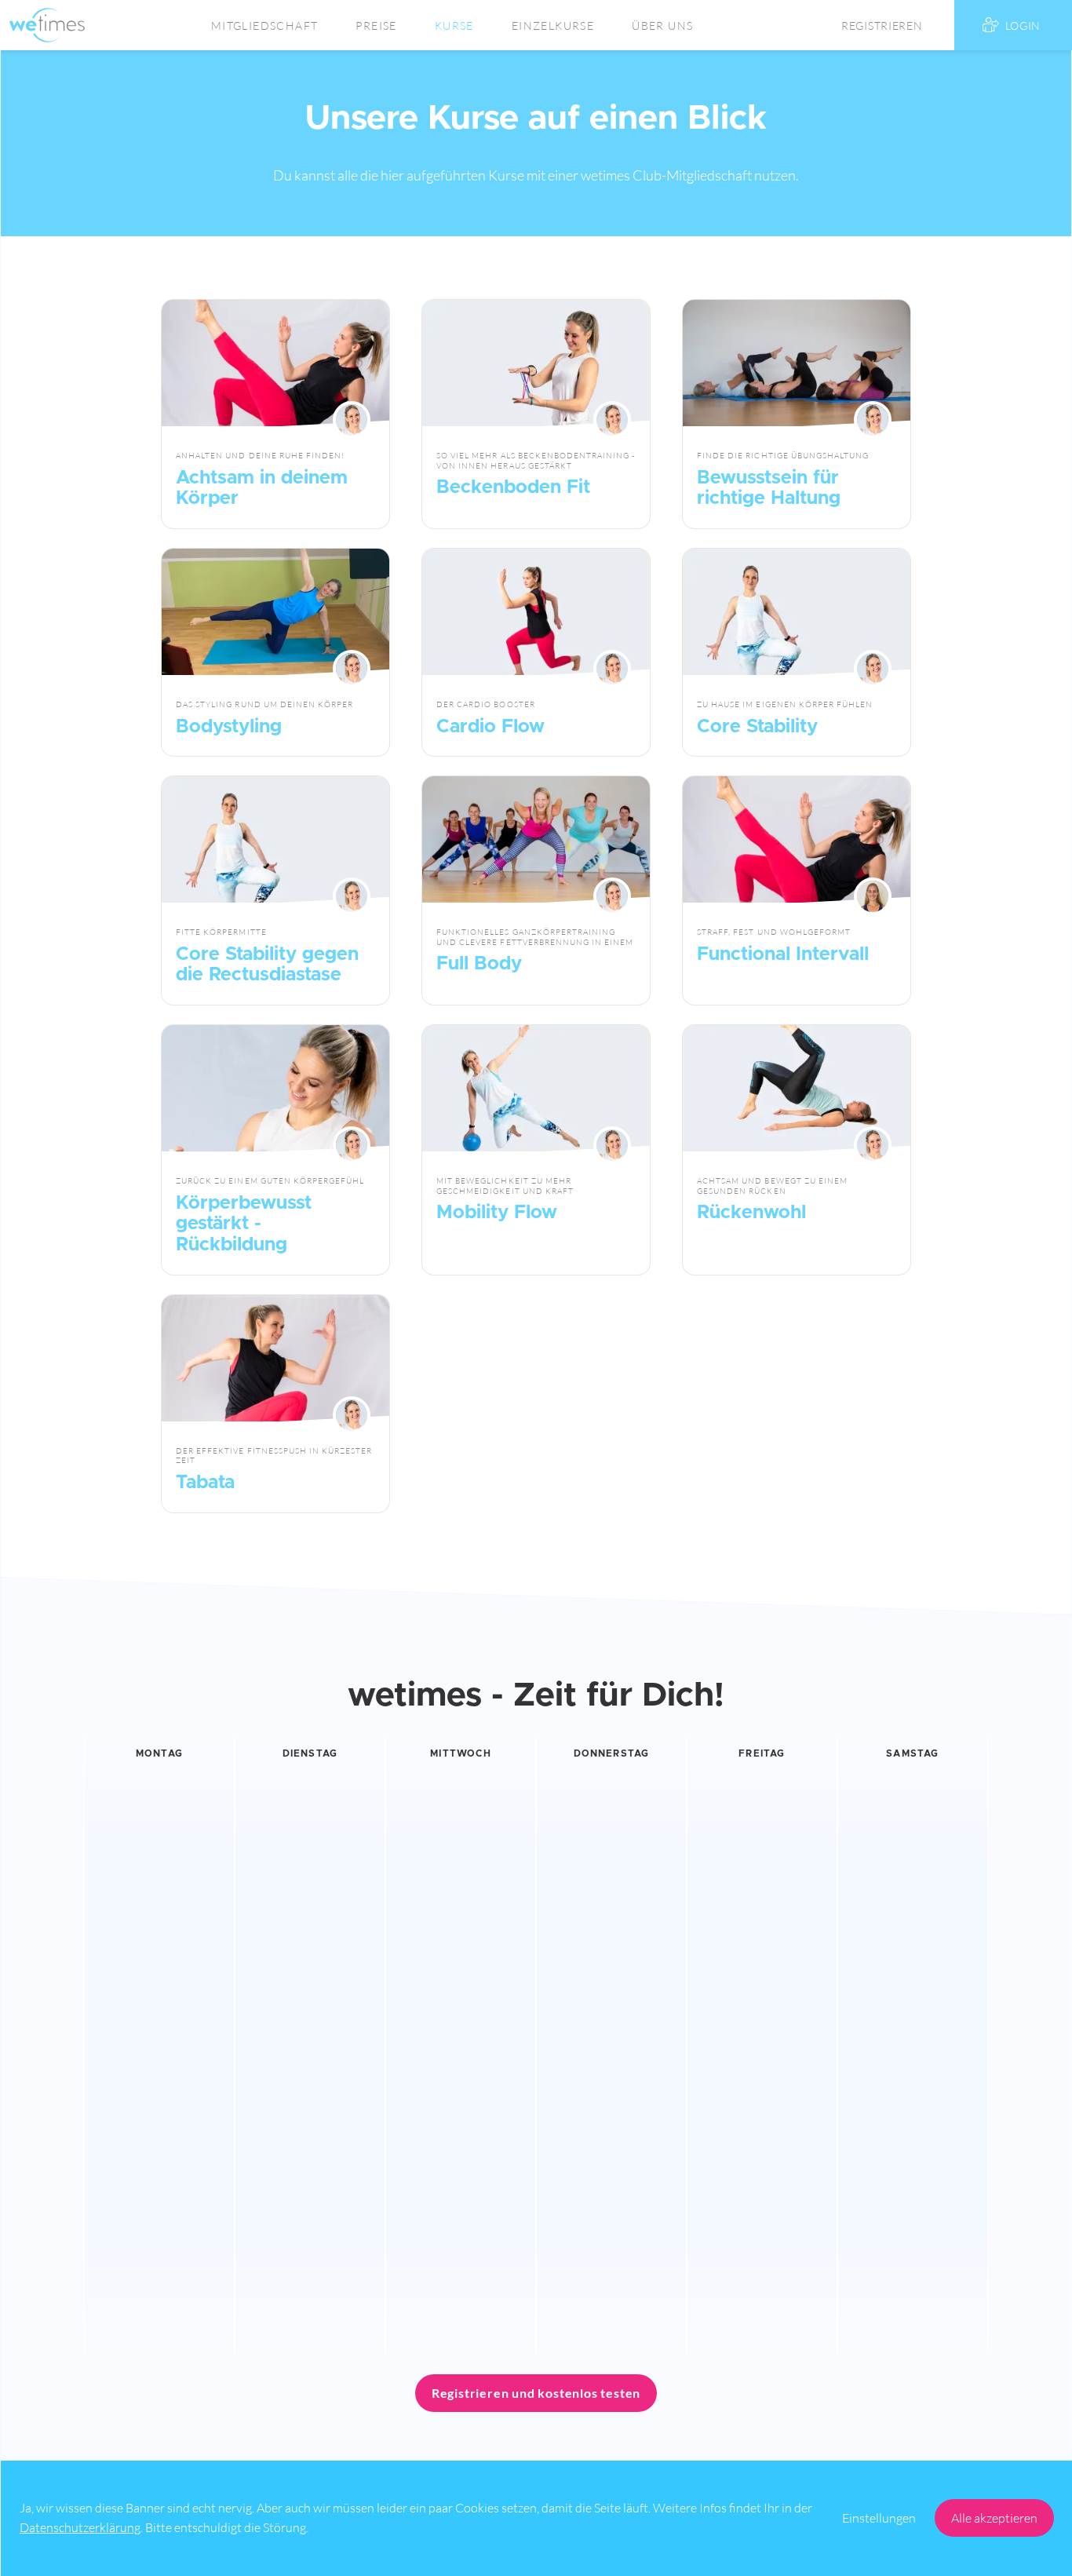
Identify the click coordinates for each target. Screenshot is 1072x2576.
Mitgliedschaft (265, 26)
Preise (376, 26)
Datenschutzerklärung (80, 2527)
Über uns (662, 26)
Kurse (454, 26)
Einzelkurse (553, 26)
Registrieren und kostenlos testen (536, 2393)
